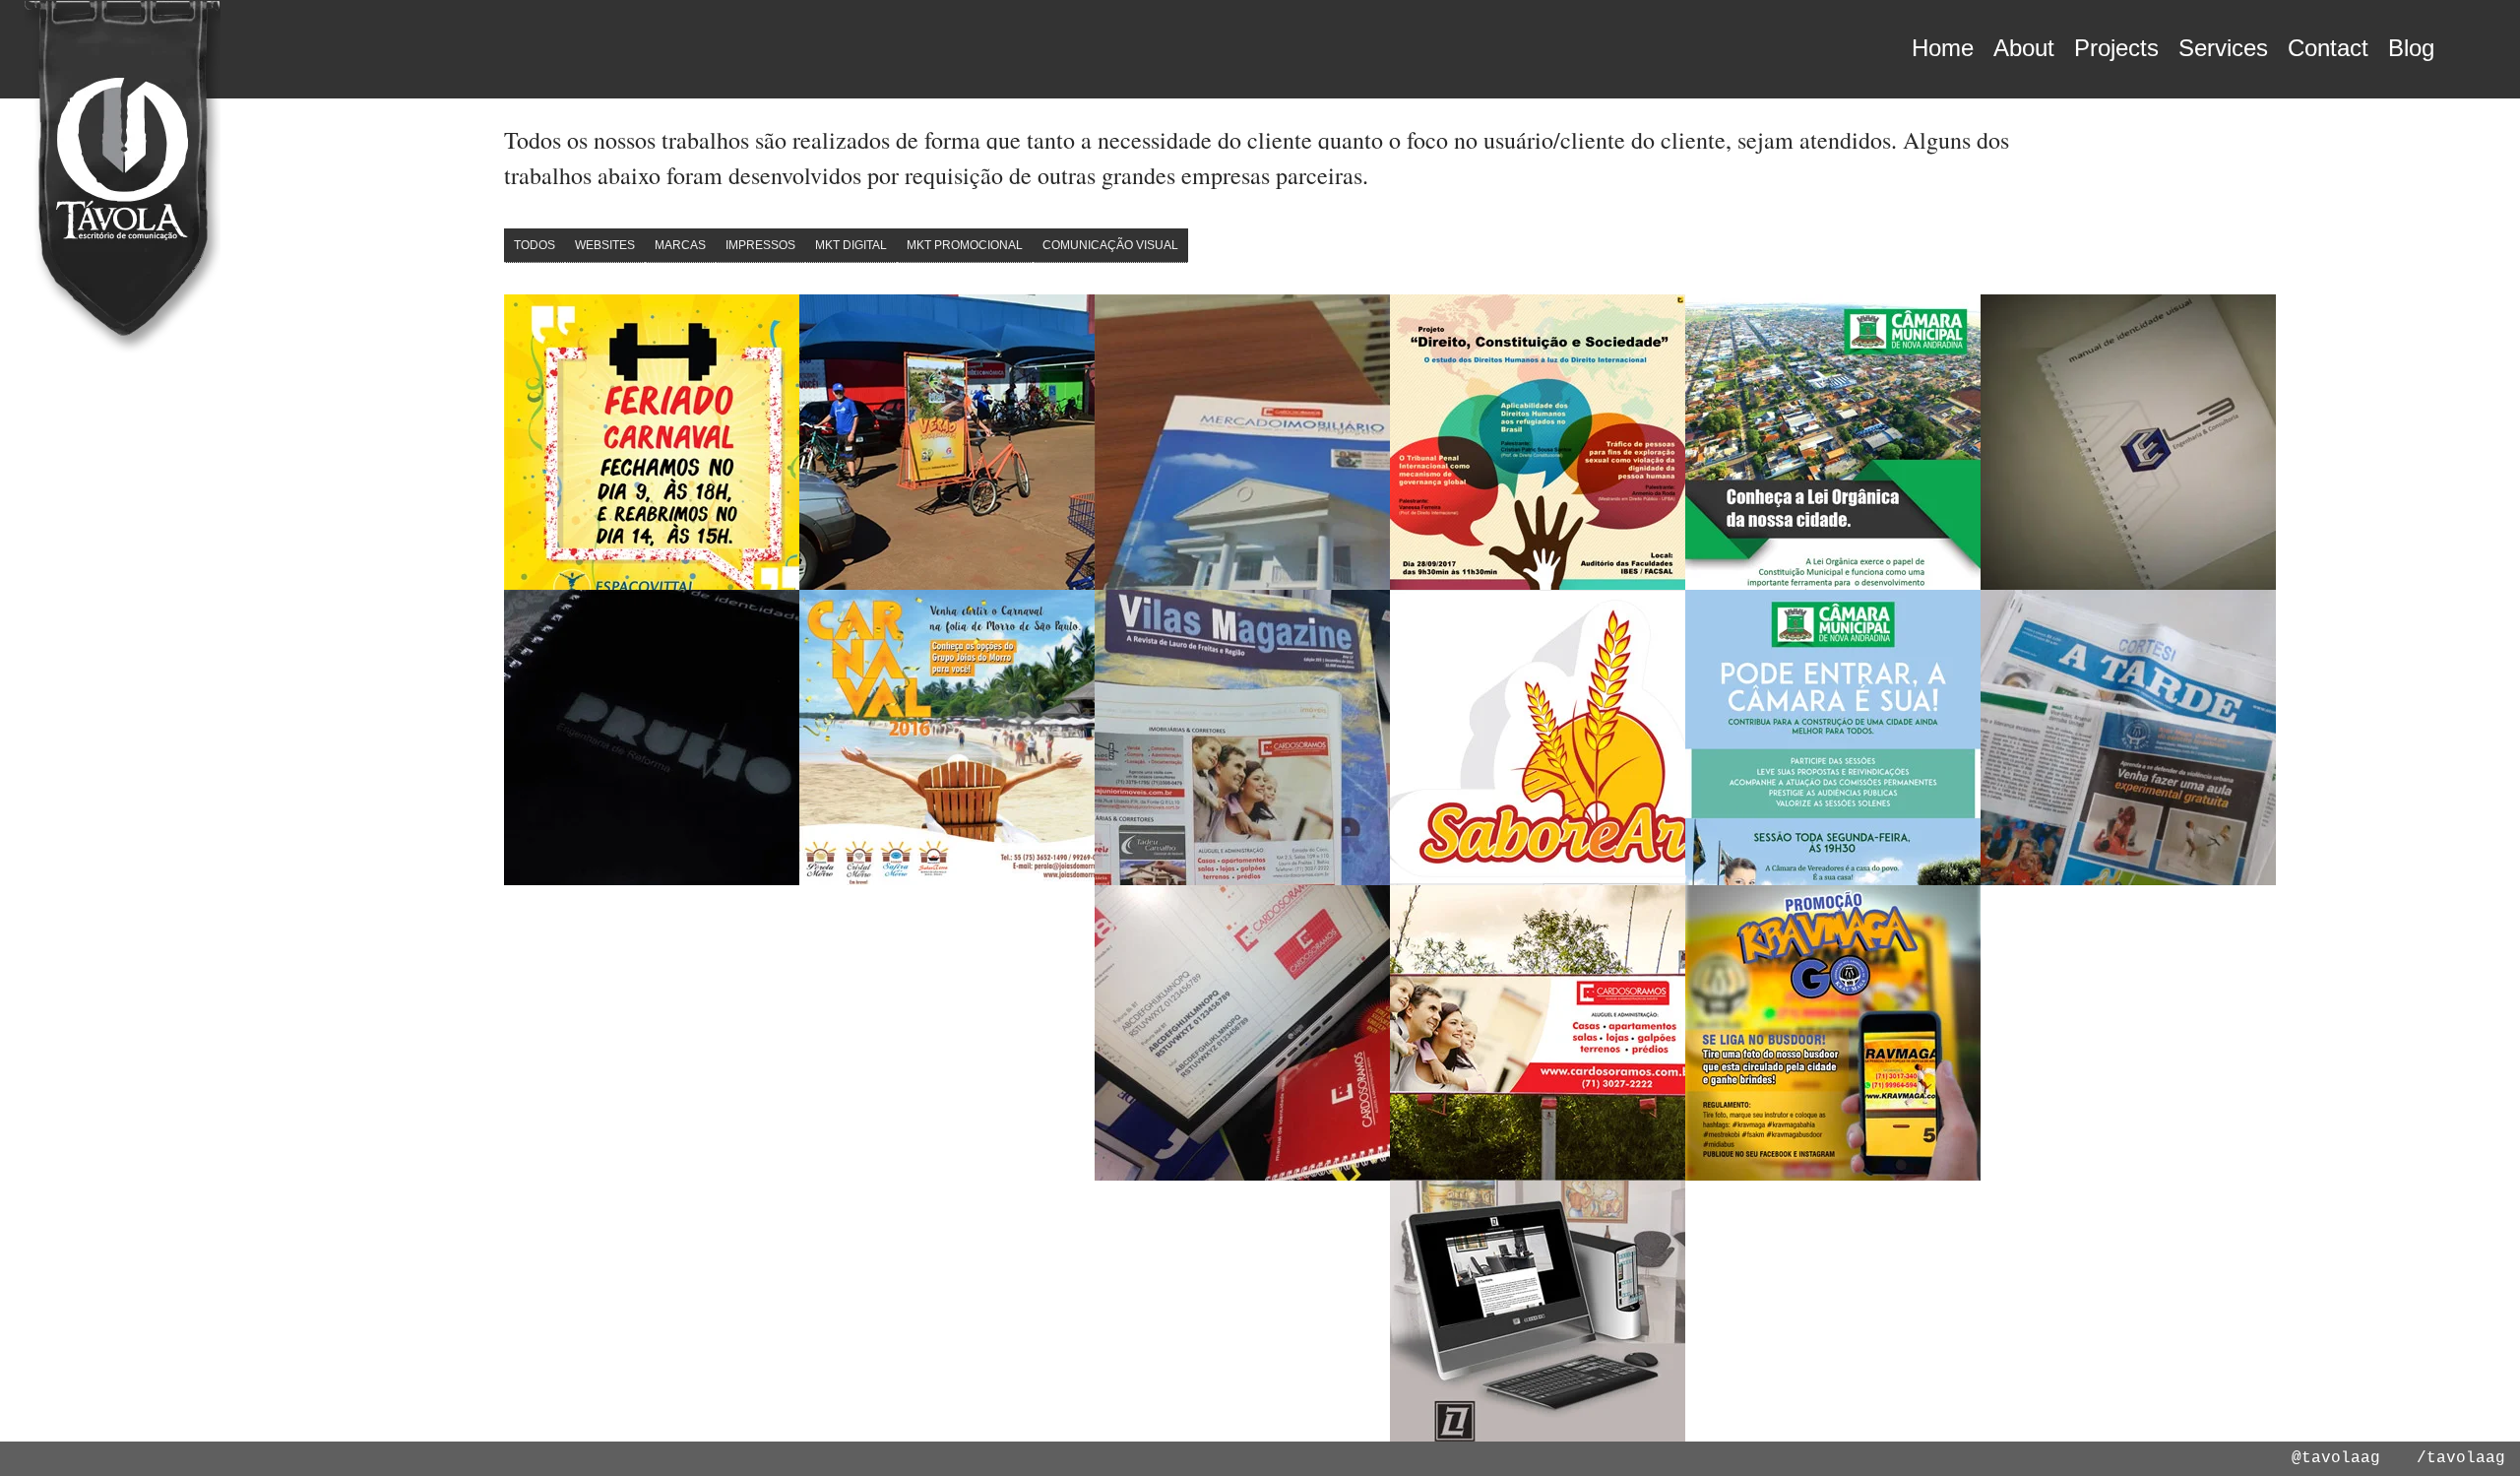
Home (1943, 48)
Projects (2116, 48)
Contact (2328, 48)
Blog (2411, 48)
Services (2223, 48)
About (2024, 48)
